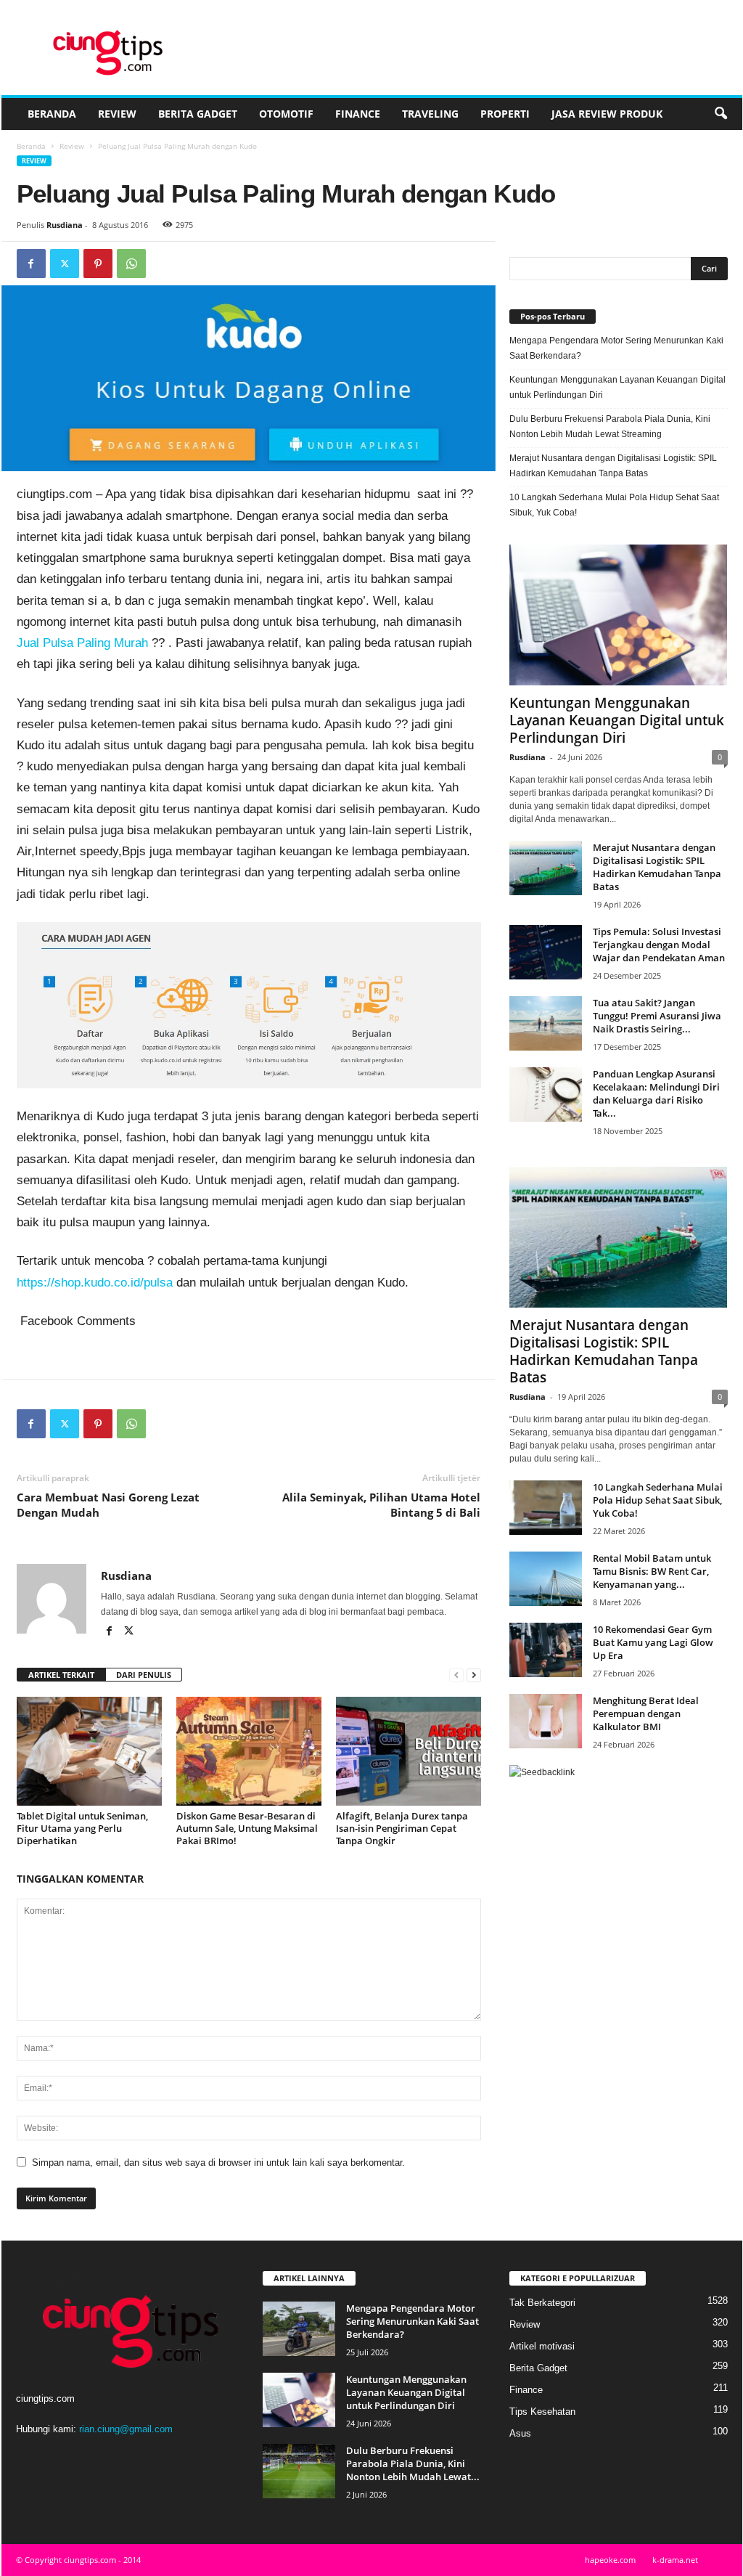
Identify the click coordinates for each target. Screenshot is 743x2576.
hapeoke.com (610, 2560)
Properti (505, 114)
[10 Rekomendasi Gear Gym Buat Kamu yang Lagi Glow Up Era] (546, 1650)
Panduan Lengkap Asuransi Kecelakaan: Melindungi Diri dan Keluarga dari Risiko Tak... (656, 1093)
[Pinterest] (98, 264)
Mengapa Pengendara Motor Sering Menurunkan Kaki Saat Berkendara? (616, 348)
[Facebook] (31, 264)
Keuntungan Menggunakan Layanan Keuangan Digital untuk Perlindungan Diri (617, 387)
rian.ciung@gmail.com (126, 2429)
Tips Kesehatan (542, 2412)
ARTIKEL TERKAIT (61, 1675)
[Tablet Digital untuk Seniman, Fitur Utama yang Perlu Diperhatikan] (89, 1751)
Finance (358, 114)
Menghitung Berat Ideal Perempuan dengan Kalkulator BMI (646, 1713)
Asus (520, 2433)
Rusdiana (65, 225)
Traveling (430, 114)
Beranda (52, 114)
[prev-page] (456, 1675)
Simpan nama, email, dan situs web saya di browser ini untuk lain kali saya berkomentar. (218, 2163)
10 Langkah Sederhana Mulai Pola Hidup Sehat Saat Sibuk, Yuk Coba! (614, 505)
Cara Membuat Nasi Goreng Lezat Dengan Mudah (108, 1505)
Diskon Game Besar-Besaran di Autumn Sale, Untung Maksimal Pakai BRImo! (247, 1828)
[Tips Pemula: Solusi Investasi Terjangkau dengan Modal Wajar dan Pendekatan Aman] (546, 952)
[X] (65, 264)
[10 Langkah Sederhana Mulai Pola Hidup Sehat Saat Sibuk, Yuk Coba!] (546, 1508)
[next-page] (474, 1675)
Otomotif (286, 114)
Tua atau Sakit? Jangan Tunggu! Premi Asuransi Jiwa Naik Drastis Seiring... (657, 1016)
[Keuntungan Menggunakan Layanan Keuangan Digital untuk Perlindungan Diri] (619, 615)
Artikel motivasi (542, 2346)
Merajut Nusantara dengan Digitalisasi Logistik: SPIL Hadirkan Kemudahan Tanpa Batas (613, 466)
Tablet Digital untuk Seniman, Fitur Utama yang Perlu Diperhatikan (82, 1828)
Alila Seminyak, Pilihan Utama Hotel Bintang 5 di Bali (381, 1505)
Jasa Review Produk (607, 114)
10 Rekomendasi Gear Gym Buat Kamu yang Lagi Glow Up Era (653, 1642)
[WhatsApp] (131, 264)
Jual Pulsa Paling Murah (82, 643)
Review (117, 114)
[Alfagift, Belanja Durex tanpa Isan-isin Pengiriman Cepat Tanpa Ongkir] (409, 1751)
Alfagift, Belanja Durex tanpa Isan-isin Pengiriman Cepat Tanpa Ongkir (402, 1828)
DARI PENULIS (144, 1675)
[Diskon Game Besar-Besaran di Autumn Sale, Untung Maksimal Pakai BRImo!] (249, 1751)
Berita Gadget (198, 114)
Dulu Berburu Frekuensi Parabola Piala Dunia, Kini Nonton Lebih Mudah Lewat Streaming (610, 427)
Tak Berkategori (542, 2303)
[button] (721, 114)
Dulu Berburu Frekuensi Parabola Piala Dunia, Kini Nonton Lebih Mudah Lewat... (413, 2463)
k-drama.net (675, 2560)
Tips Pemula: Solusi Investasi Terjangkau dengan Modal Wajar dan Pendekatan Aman (659, 945)
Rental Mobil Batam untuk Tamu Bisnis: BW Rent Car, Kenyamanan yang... (652, 1571)
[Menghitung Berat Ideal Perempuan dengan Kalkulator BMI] (546, 1721)
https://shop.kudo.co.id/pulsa (97, 1283)
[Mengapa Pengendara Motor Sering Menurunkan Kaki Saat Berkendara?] (299, 2329)
